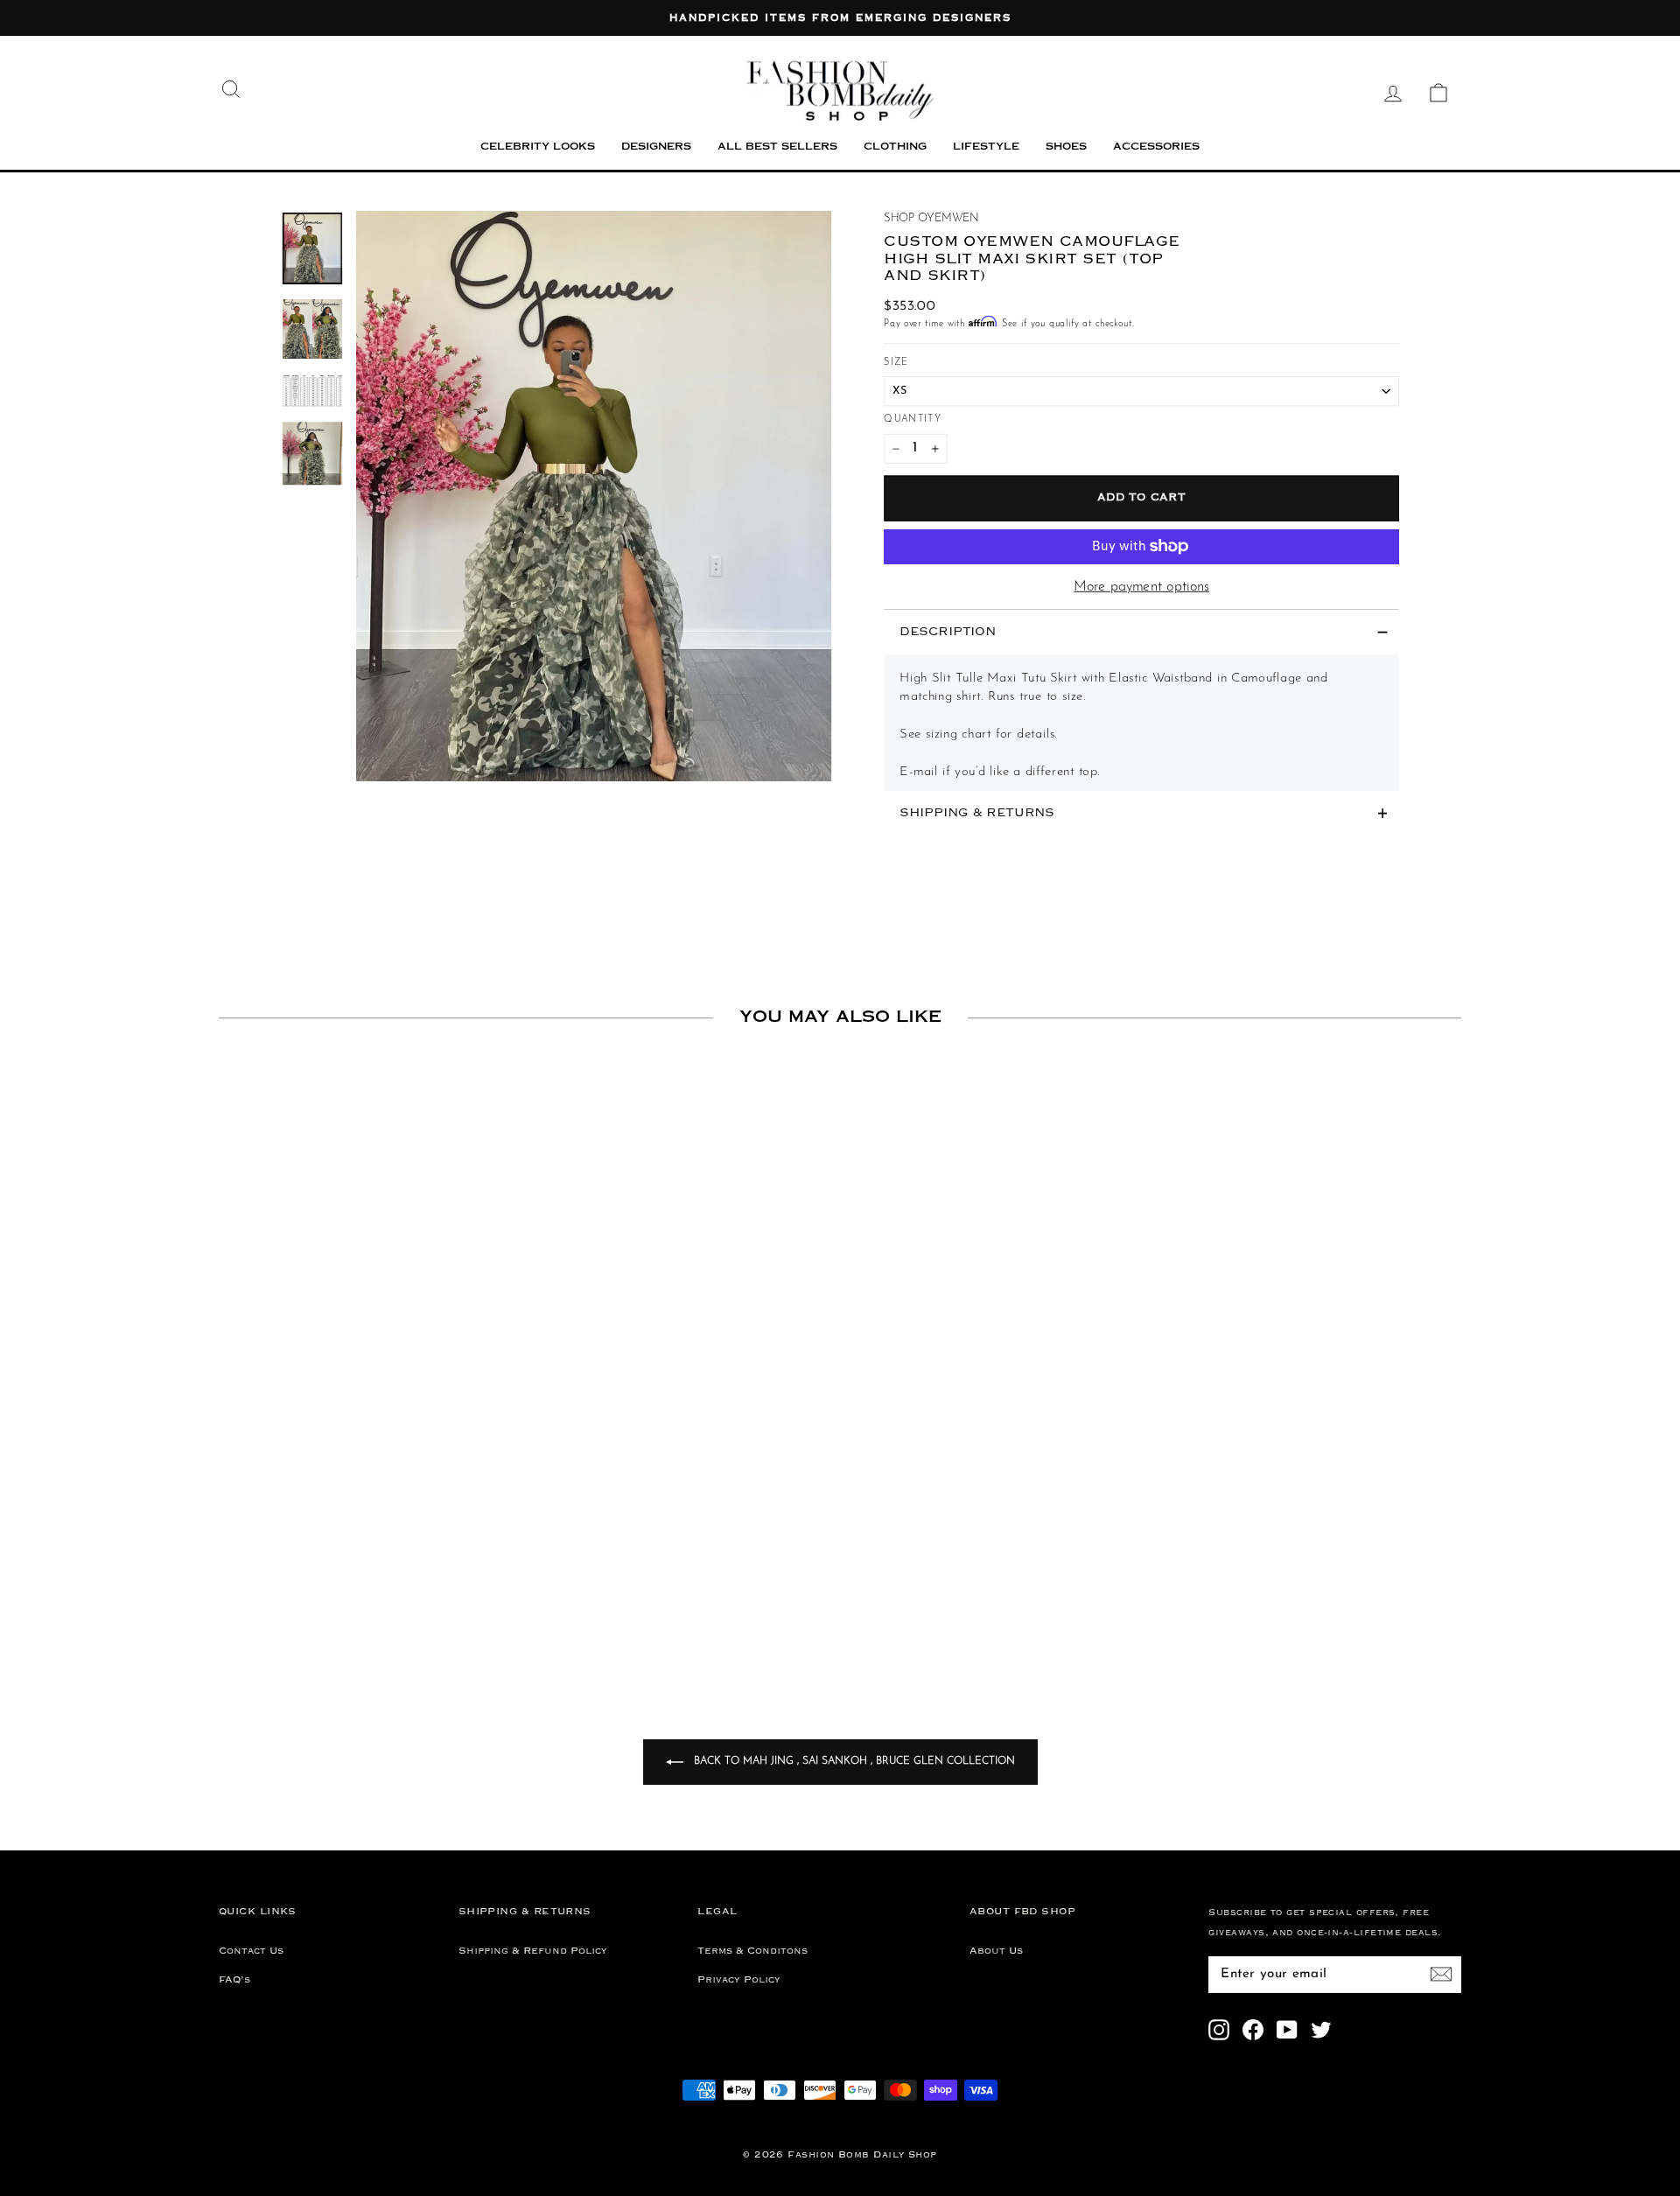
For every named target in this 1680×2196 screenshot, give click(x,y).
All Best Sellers (777, 147)
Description (948, 632)
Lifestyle (986, 147)
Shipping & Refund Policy (533, 1951)
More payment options (1141, 587)
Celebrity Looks (538, 147)
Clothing (895, 147)
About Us (996, 1951)
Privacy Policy (739, 1980)
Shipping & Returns (977, 813)
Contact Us (251, 1951)
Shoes (1066, 147)
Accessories (1156, 147)
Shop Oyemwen (931, 218)
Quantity (913, 420)
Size (896, 362)
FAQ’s (234, 1980)
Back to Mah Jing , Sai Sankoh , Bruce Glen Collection (853, 1761)
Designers (656, 147)
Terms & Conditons (752, 1951)
